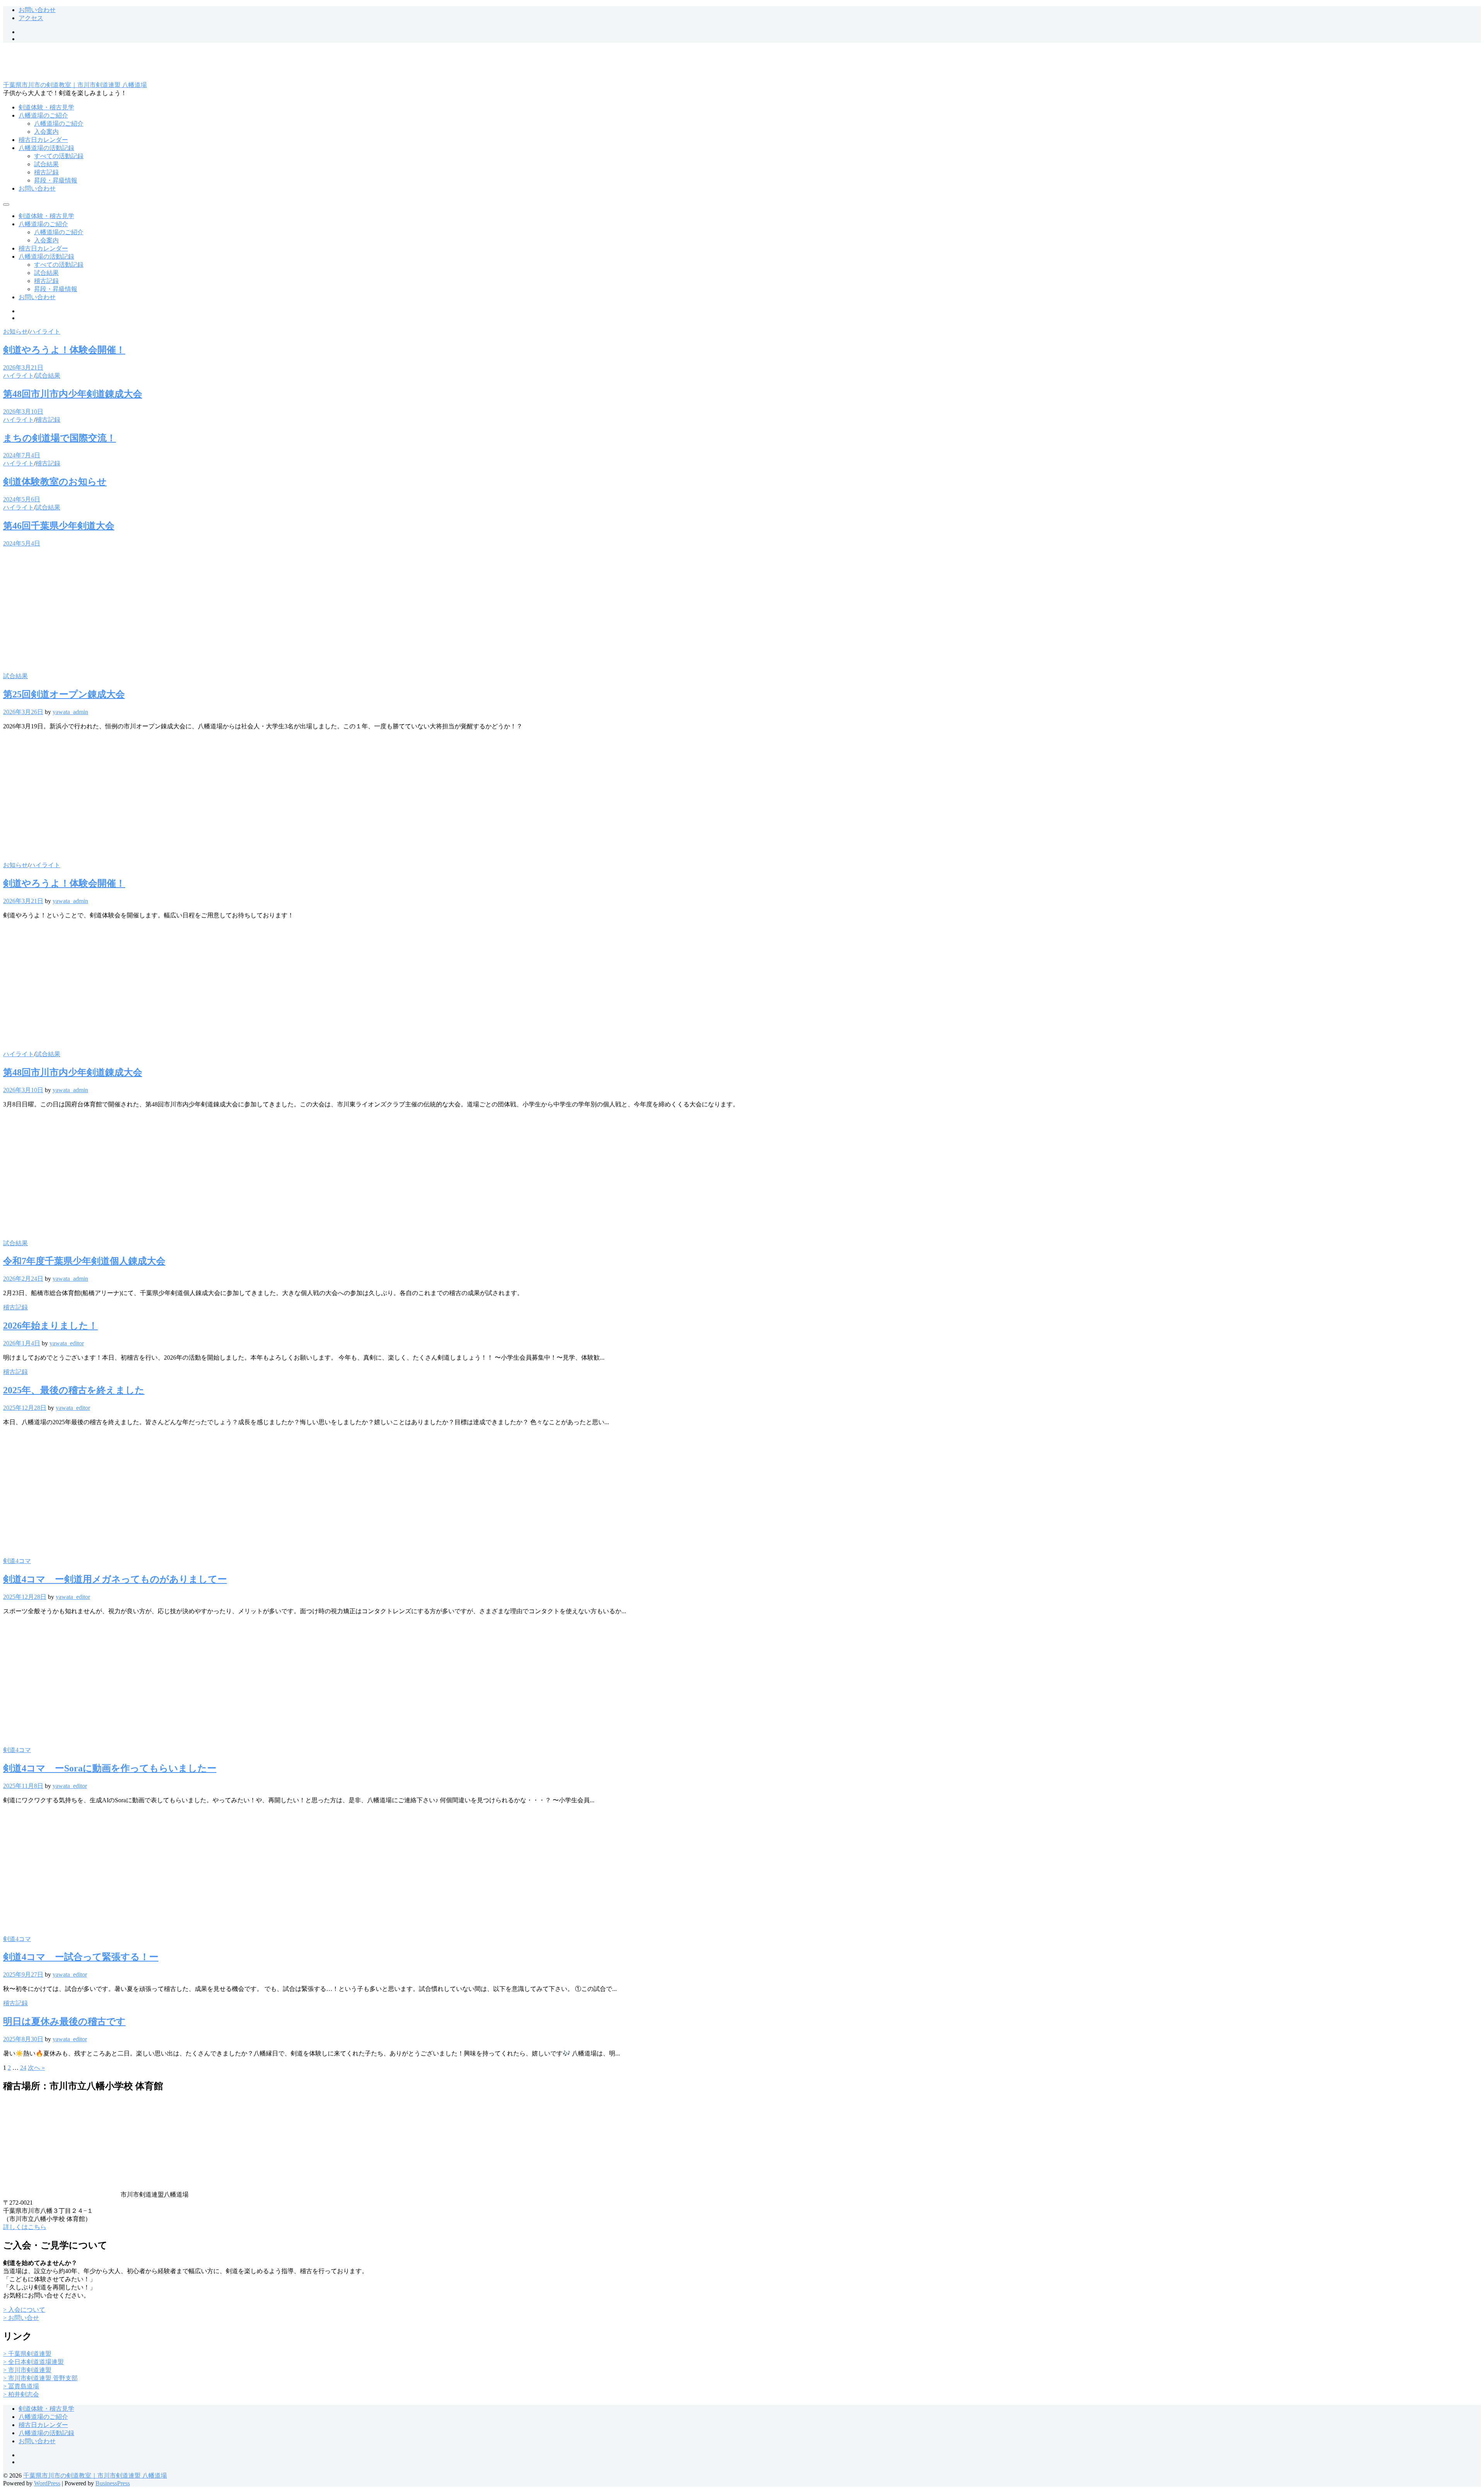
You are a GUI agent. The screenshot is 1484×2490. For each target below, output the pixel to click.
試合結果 (46, 164)
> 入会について (24, 2310)
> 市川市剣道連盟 (27, 2370)
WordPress (47, 2483)
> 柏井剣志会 (21, 2394)
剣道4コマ (17, 1561)
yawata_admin (70, 712)
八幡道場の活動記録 (46, 148)
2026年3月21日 (23, 367)
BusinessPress (113, 2483)
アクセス (31, 18)
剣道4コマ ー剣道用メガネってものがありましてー (115, 1579)
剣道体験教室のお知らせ (55, 482)
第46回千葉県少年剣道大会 (59, 526)
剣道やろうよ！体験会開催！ (64, 350)
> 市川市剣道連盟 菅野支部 (40, 2378)
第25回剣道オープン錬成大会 (64, 694)
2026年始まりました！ (50, 1326)
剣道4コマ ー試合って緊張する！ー (81, 1957)
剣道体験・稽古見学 (46, 107)
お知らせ (15, 331)
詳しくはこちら (25, 2227)
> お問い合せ (21, 2318)
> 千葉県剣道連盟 (27, 2354)
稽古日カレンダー (43, 140)
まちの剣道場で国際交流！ (60, 438)
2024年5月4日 (22, 543)
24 (23, 2068)
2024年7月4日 (22, 455)
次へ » (36, 2068)
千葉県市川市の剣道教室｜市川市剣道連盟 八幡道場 (75, 85)
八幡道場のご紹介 (43, 115)
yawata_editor (67, 1343)
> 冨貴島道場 (21, 2386)
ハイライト (45, 331)
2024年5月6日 (22, 499)
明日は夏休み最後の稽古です (64, 2021)
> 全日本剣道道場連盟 (33, 2362)
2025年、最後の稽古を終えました (74, 1390)
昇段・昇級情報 (56, 180)
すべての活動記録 (59, 156)
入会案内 (46, 132)
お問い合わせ (37, 10)
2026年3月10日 (23, 412)
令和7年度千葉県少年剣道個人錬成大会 (84, 1261)
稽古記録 (46, 172)
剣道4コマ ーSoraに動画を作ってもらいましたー (110, 1768)
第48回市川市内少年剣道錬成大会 (73, 394)
